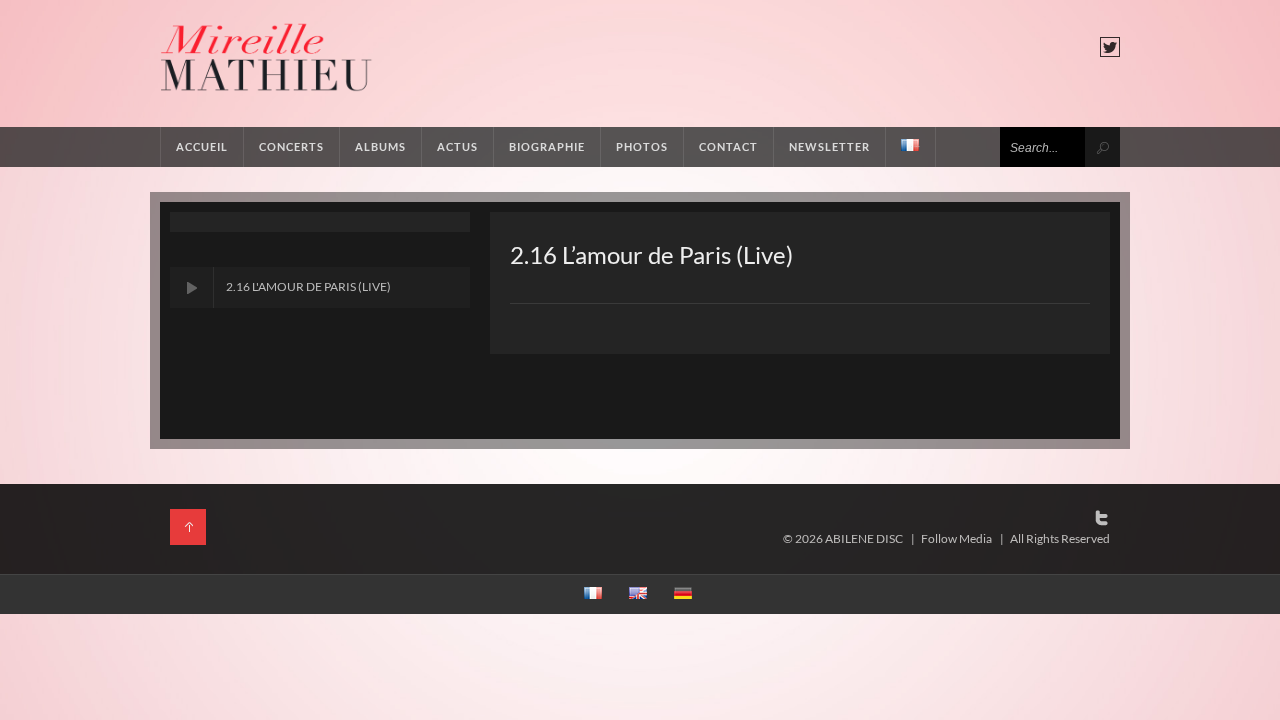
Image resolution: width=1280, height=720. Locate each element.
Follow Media (956, 538)
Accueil (202, 146)
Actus (457, 146)
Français (911, 147)
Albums (380, 146)
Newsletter (829, 146)
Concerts (291, 146)
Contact (728, 146)
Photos (642, 146)
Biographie (547, 146)
